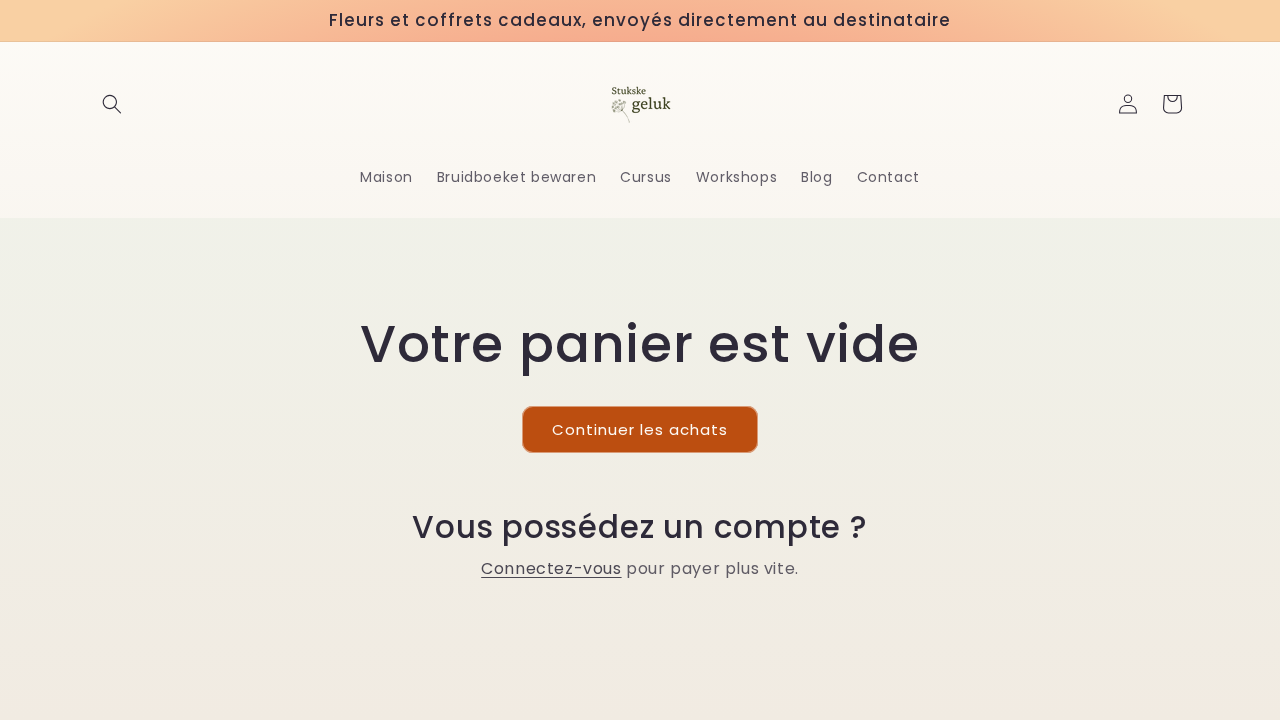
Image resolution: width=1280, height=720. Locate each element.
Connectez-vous (551, 568)
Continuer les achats (640, 429)
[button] (112, 104)
